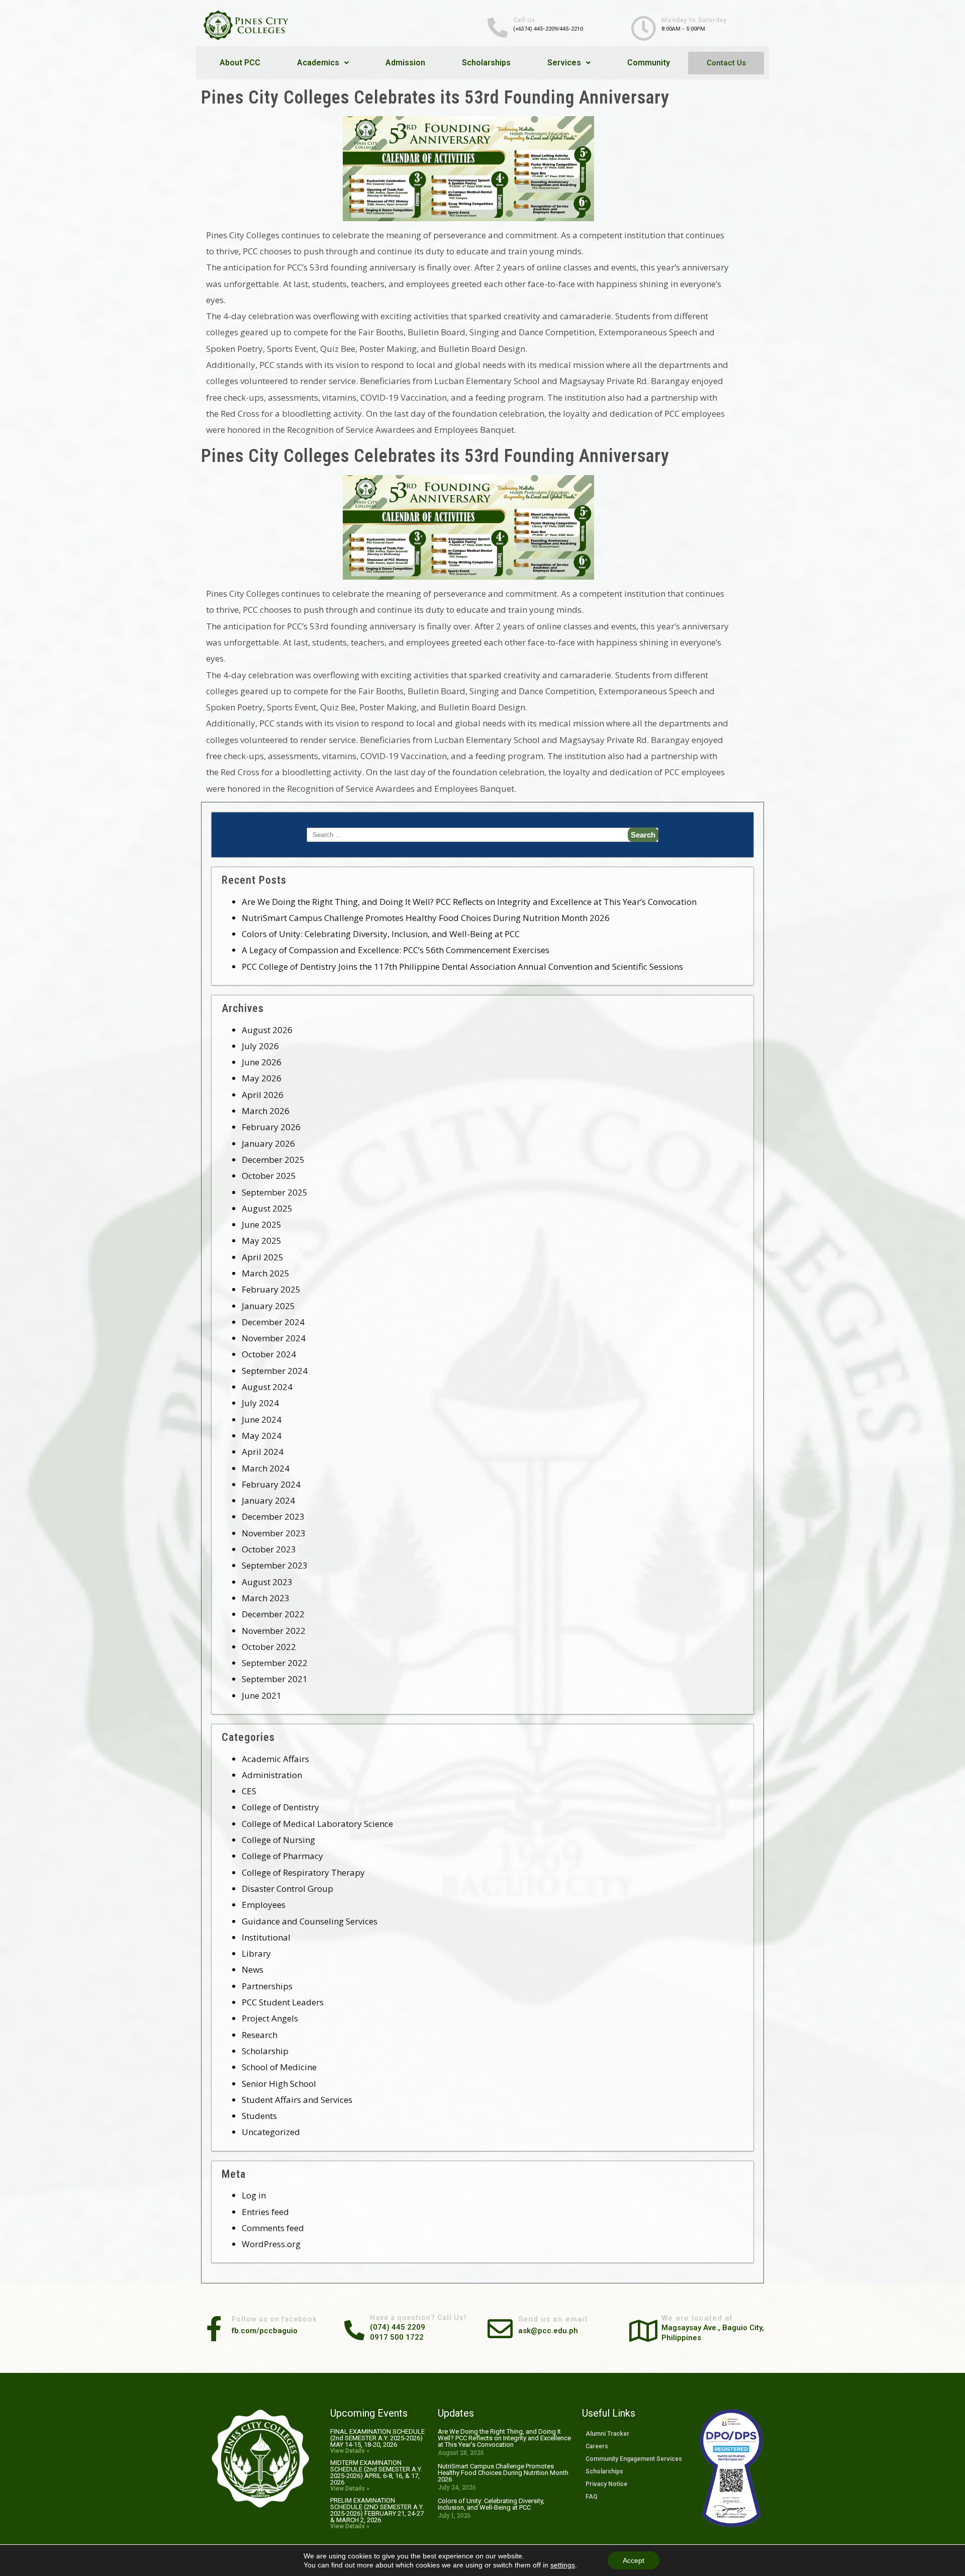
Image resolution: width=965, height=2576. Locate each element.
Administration (272, 1775)
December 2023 (273, 1516)
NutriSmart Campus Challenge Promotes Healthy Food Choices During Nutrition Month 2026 (426, 918)
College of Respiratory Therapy (303, 1872)
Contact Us (726, 63)
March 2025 (266, 1273)
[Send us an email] (500, 2326)
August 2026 (267, 1030)
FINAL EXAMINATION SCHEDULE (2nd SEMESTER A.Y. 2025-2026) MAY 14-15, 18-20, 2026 (377, 2438)
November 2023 (274, 1533)
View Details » (350, 2451)
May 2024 (262, 1436)
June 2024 (262, 1419)
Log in (254, 2195)
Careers (597, 2446)
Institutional (266, 1937)
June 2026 (262, 1062)
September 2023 (275, 1565)
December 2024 (273, 1322)
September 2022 (275, 1663)
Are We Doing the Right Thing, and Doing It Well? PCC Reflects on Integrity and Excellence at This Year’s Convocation (469, 902)
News (253, 1969)
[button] (323, 63)
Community (649, 63)
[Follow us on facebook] (214, 2326)
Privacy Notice (606, 2484)
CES (249, 1791)
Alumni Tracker (607, 2434)
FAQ (592, 2497)
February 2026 (271, 1127)
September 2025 (275, 1192)
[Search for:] (482, 835)
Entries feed (265, 2212)
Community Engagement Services (634, 2459)
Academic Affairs (275, 1759)
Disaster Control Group (287, 1889)
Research (260, 2035)
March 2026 (266, 1111)
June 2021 (262, 1695)
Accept (634, 2560)
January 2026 (268, 1143)
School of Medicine (279, 2067)
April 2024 (263, 1452)
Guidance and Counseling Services (310, 1921)
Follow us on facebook (274, 2319)
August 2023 (267, 1582)
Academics (318, 63)
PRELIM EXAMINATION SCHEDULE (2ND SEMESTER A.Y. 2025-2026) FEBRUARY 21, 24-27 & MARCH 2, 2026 (377, 2510)
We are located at (697, 2318)
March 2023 (266, 1598)
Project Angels (270, 2018)
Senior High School (279, 2084)
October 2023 (269, 1549)
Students (259, 2116)
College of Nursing (278, 1840)
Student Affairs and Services (297, 2100)
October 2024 (269, 1354)
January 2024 (268, 1500)
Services (564, 63)
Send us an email (553, 2319)
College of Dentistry (280, 1807)
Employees (264, 1905)
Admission (405, 63)
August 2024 (267, 1387)
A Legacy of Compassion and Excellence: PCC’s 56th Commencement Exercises (396, 950)
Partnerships (267, 1986)
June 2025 (262, 1224)
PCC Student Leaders (283, 2002)
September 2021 (275, 1679)
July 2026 (260, 1046)
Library (256, 1953)
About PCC (240, 63)
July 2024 (260, 1403)
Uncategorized (271, 2132)
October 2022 (269, 1647)
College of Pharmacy (282, 1856)
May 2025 (262, 1240)
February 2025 (271, 1289)
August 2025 (267, 1208)
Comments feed (273, 2228)
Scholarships (486, 63)
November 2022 (274, 1631)
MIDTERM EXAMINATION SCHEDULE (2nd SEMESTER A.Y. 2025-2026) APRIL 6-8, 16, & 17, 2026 (376, 2472)
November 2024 (274, 1338)
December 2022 (273, 1614)
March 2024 (266, 1468)
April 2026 (263, 1095)
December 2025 (273, 1160)
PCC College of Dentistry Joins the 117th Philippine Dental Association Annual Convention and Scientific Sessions (462, 967)
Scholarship (265, 2051)
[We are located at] (643, 2328)
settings (563, 2565)
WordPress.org (271, 2244)
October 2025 (269, 1176)
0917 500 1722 (397, 2337)
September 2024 (275, 1371)
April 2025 (263, 1257)
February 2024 (271, 1484)
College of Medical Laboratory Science (317, 1824)
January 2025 (268, 1306)
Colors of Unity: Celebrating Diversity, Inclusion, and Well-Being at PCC (381, 934)
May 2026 (262, 1078)
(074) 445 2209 (398, 2327)
